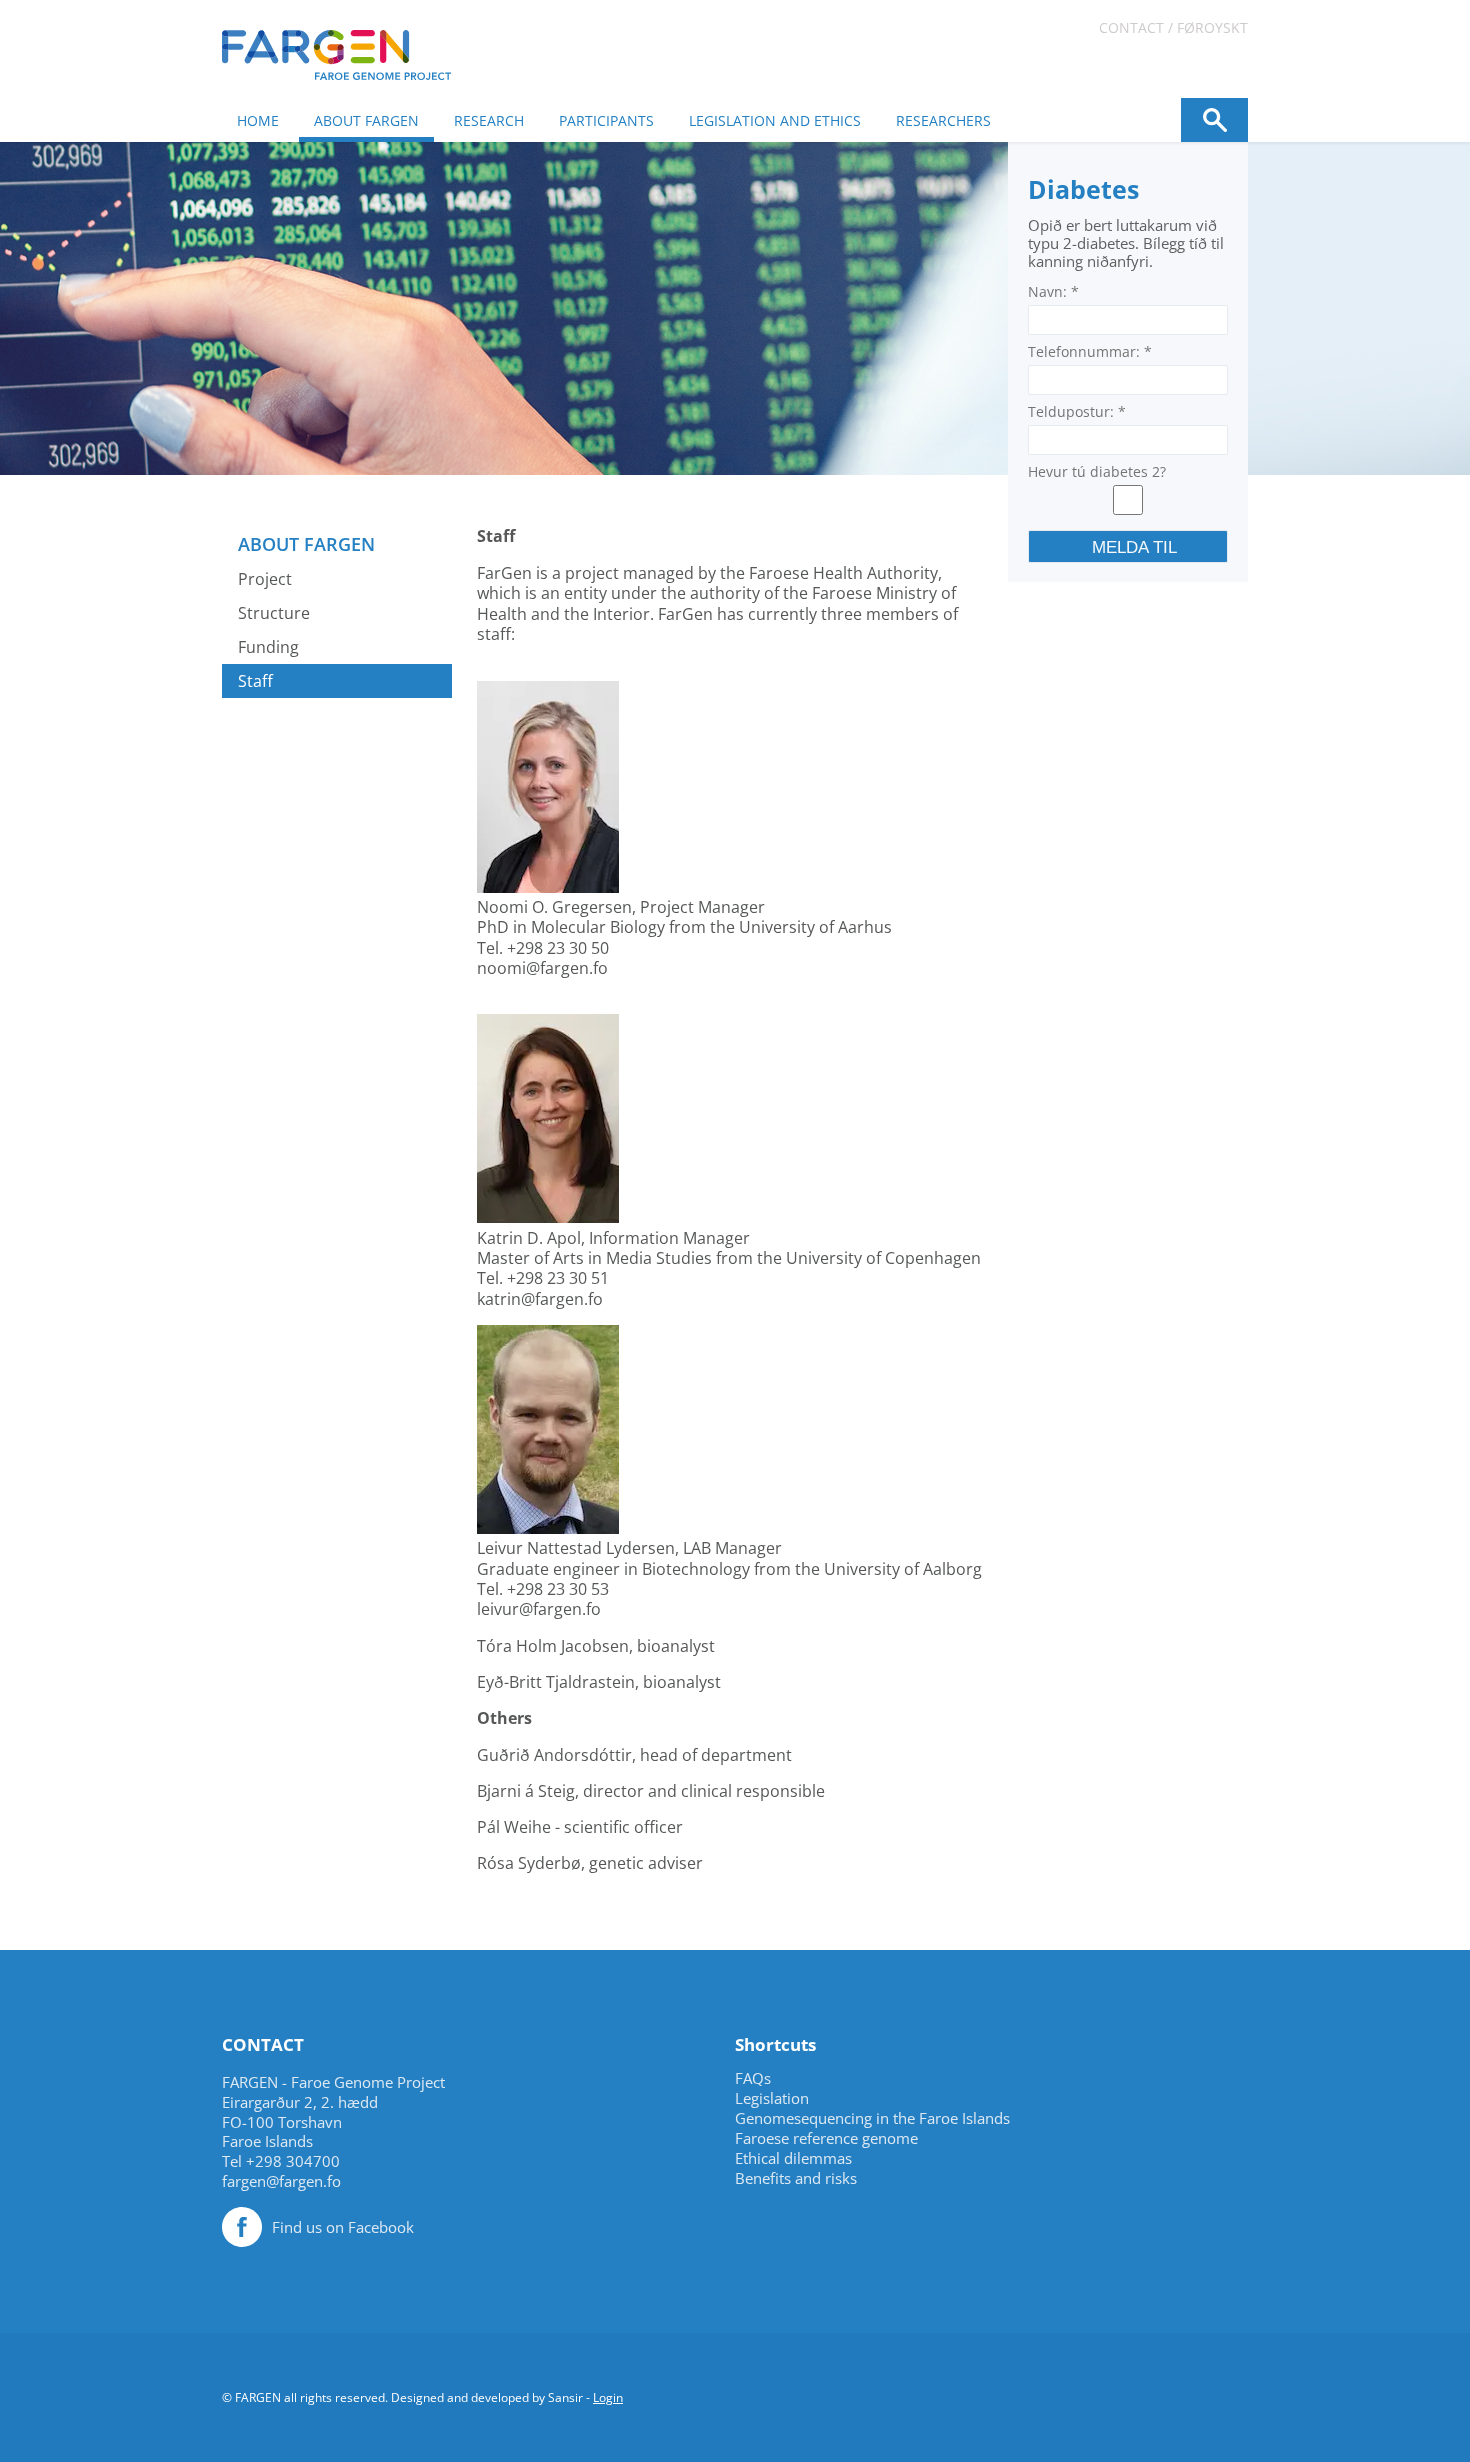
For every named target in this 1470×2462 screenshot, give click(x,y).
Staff (255, 681)
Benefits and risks (796, 2178)
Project (265, 579)
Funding (268, 647)
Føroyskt (1212, 27)
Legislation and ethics (775, 120)
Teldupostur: (1077, 411)
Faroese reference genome (826, 2138)
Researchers (943, 120)
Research (489, 120)
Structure (274, 613)
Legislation (772, 2098)
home (258, 120)
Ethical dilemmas (793, 2158)
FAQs (753, 2078)
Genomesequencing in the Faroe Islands (872, 2118)
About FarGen (366, 120)
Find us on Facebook (343, 2227)
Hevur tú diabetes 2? (1097, 471)
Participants (606, 120)
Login (608, 2397)
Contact (1131, 27)
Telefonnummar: (1090, 351)
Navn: (1053, 291)
